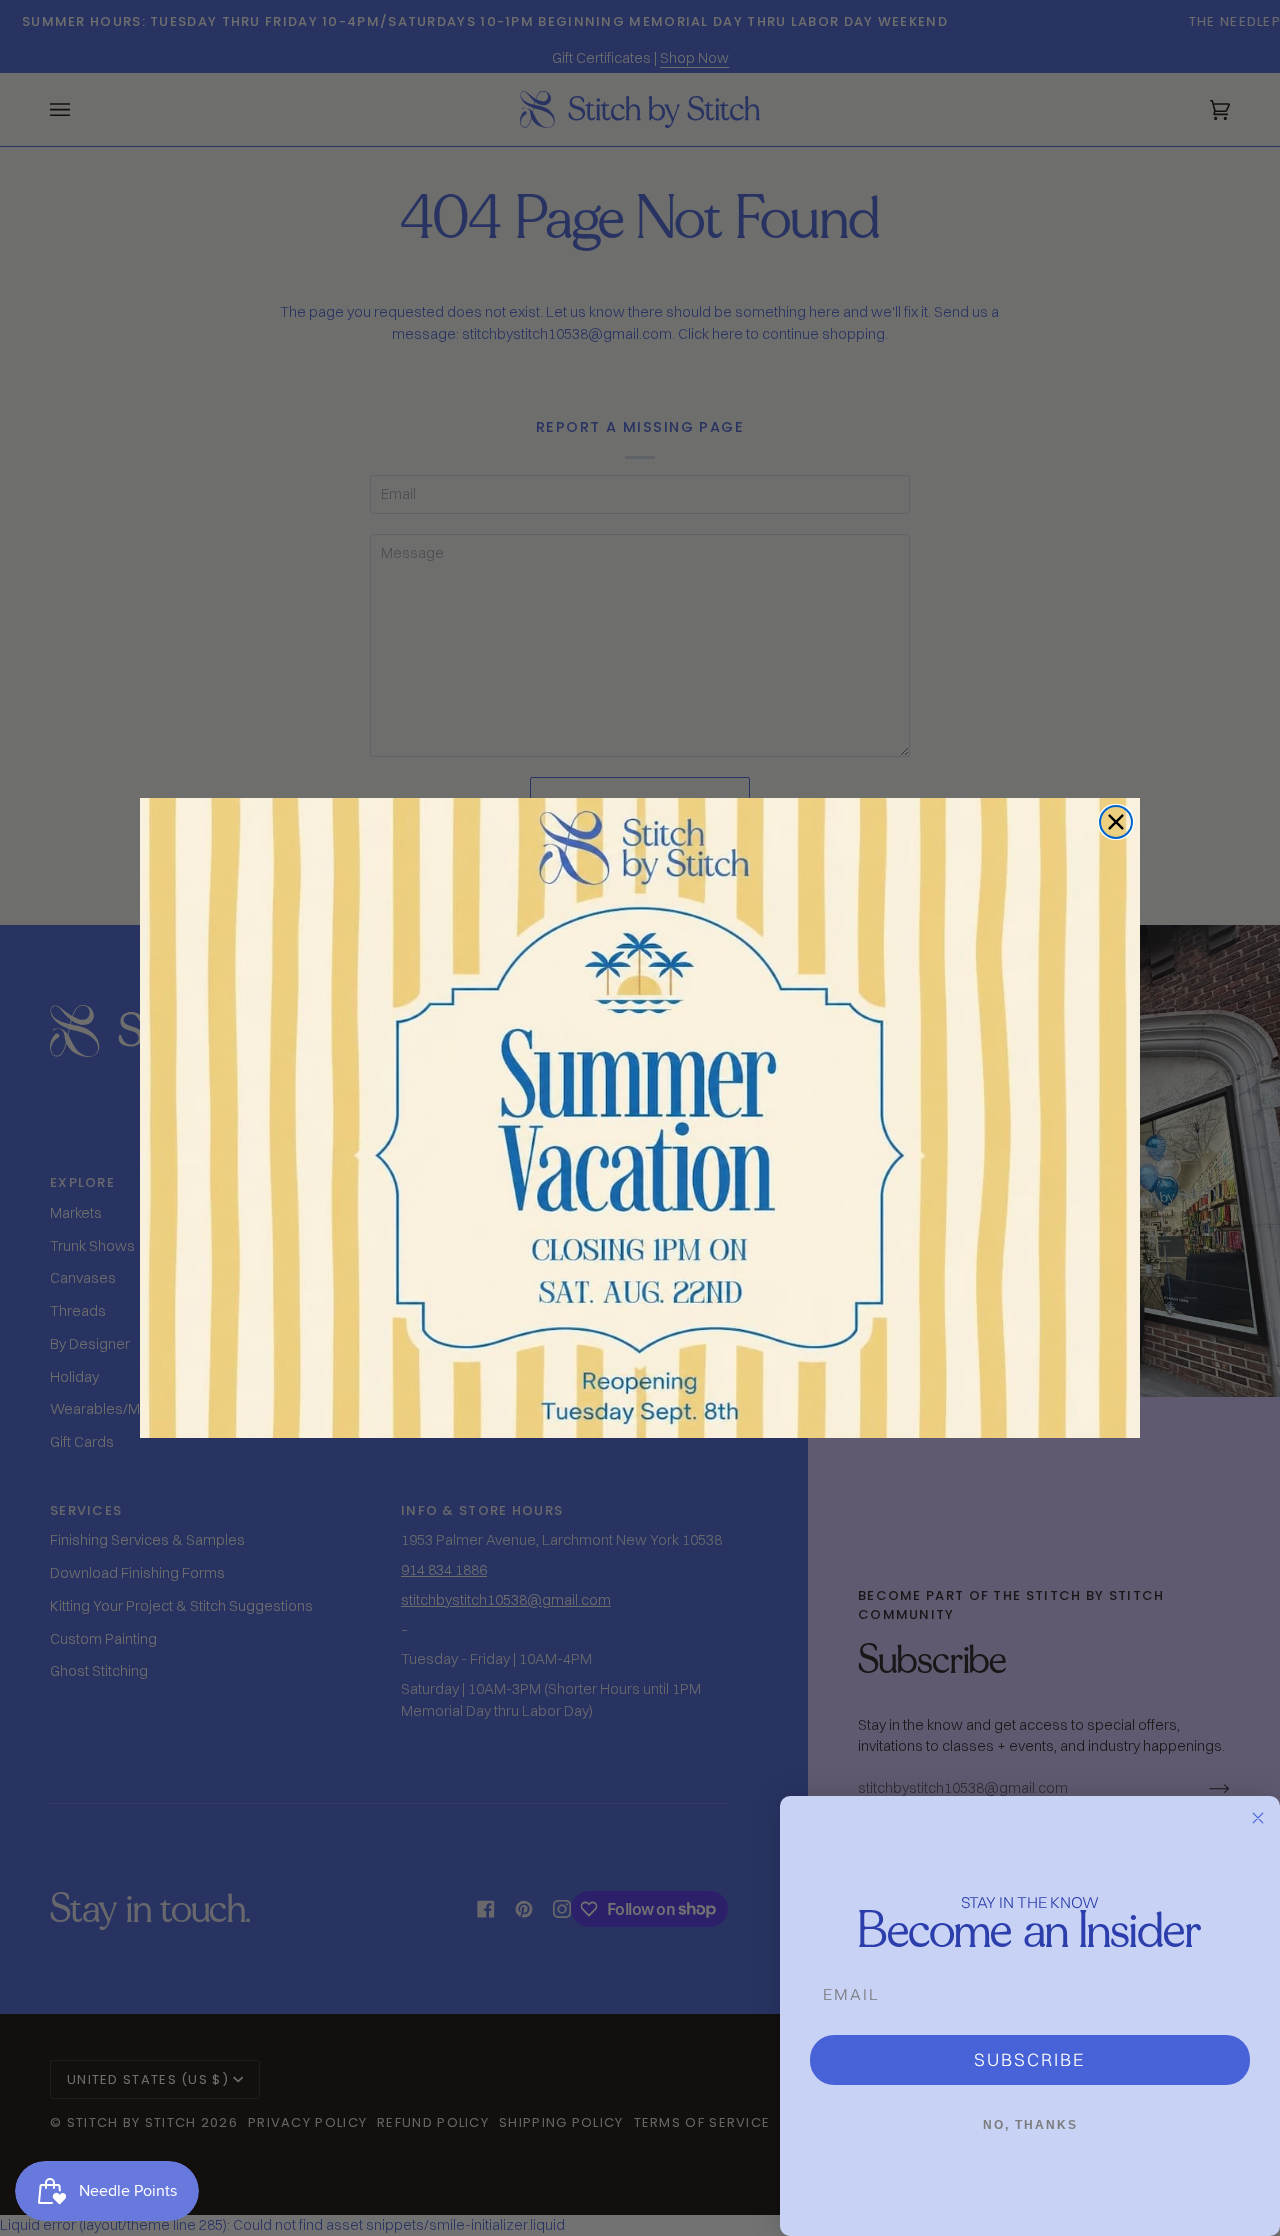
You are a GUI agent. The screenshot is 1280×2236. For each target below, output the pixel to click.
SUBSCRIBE (1030, 2059)
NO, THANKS (1030, 2125)
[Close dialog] (1116, 822)
